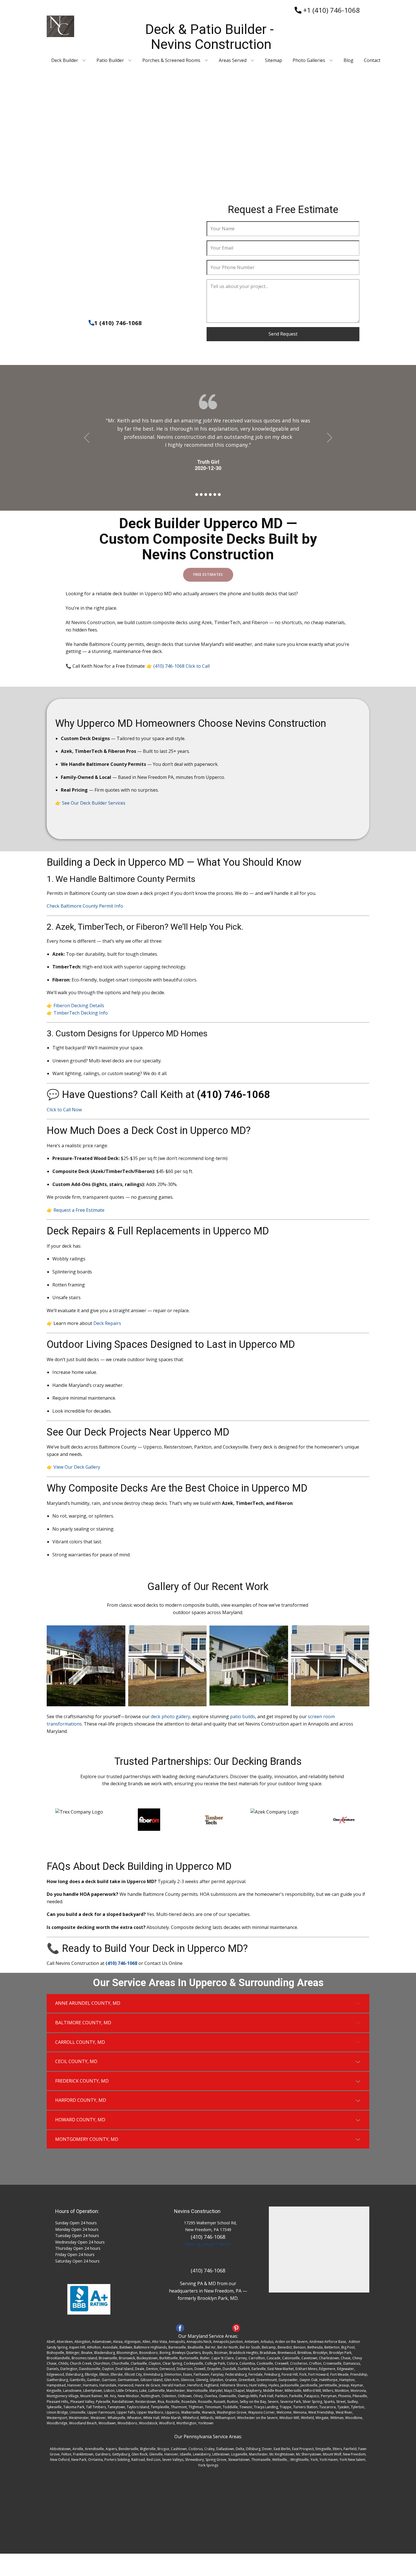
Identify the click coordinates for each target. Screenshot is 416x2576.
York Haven (329, 2460)
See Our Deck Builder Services (94, 803)
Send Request (283, 334)
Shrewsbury (194, 2460)
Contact (372, 60)
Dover (267, 2449)
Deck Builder (65, 60)
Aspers (111, 2449)
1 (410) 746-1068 (118, 323)
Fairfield (350, 2449)
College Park (215, 2363)
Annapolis (177, 2342)
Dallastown (225, 2449)
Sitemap (274, 60)
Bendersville (128, 2449)
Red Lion (154, 2460)
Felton (66, 2454)
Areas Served (233, 60)
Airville (78, 2449)
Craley (209, 2449)
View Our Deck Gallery (77, 1467)
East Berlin (282, 2449)
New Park (79, 2460)
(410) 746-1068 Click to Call (182, 666)
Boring (165, 2353)
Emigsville (323, 2449)
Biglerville (148, 2449)
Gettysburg (121, 2454)
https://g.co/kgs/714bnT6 (208, 2244)
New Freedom (354, 2454)
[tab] (208, 2003)
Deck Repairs (107, 1323)
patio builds (243, 1716)
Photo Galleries (309, 60)
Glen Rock (140, 2454)
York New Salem (352, 2460)
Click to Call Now (64, 1110)
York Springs (208, 2465)
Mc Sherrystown (309, 2454)
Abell (51, 2342)
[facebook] (180, 2328)
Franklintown (83, 2454)
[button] (87, 438)
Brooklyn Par (339, 2353)
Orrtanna (95, 2460)
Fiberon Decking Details (79, 1006)
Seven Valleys (173, 2460)
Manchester (258, 2454)
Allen (146, 2342)
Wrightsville (300, 2460)
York (314, 2460)
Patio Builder (110, 60)
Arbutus (267, 2342)
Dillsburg (253, 2449)
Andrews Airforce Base (328, 2342)
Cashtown (179, 2449)
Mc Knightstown (282, 2454)
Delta (240, 2449)
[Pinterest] (236, 2328)
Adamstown (102, 2342)
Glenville (156, 2454)
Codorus (196, 2449)
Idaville (186, 2454)
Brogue (163, 2449)
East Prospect (303, 2449)
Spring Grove (216, 2460)
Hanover (171, 2454)
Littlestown (221, 2454)
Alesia (118, 2342)
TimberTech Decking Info (81, 1013)
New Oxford (60, 2460)
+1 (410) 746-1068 (331, 10)
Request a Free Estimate (79, 1210)
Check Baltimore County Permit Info (85, 906)
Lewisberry (202, 2454)
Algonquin (132, 2342)
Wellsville (280, 2460)
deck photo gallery (171, 1716)
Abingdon (82, 2342)
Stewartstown (239, 2460)
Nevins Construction (197, 2211)
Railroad (138, 2460)
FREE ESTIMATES (208, 574)
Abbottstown (60, 2449)
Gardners (103, 2454)
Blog (349, 60)
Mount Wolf (332, 2454)
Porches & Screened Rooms (171, 60)
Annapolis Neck (199, 2342)
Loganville (239, 2454)
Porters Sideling (117, 2460)
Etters (337, 2449)
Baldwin (126, 2347)
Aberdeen (65, 2342)
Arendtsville (94, 2449)
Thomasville (261, 2460)
